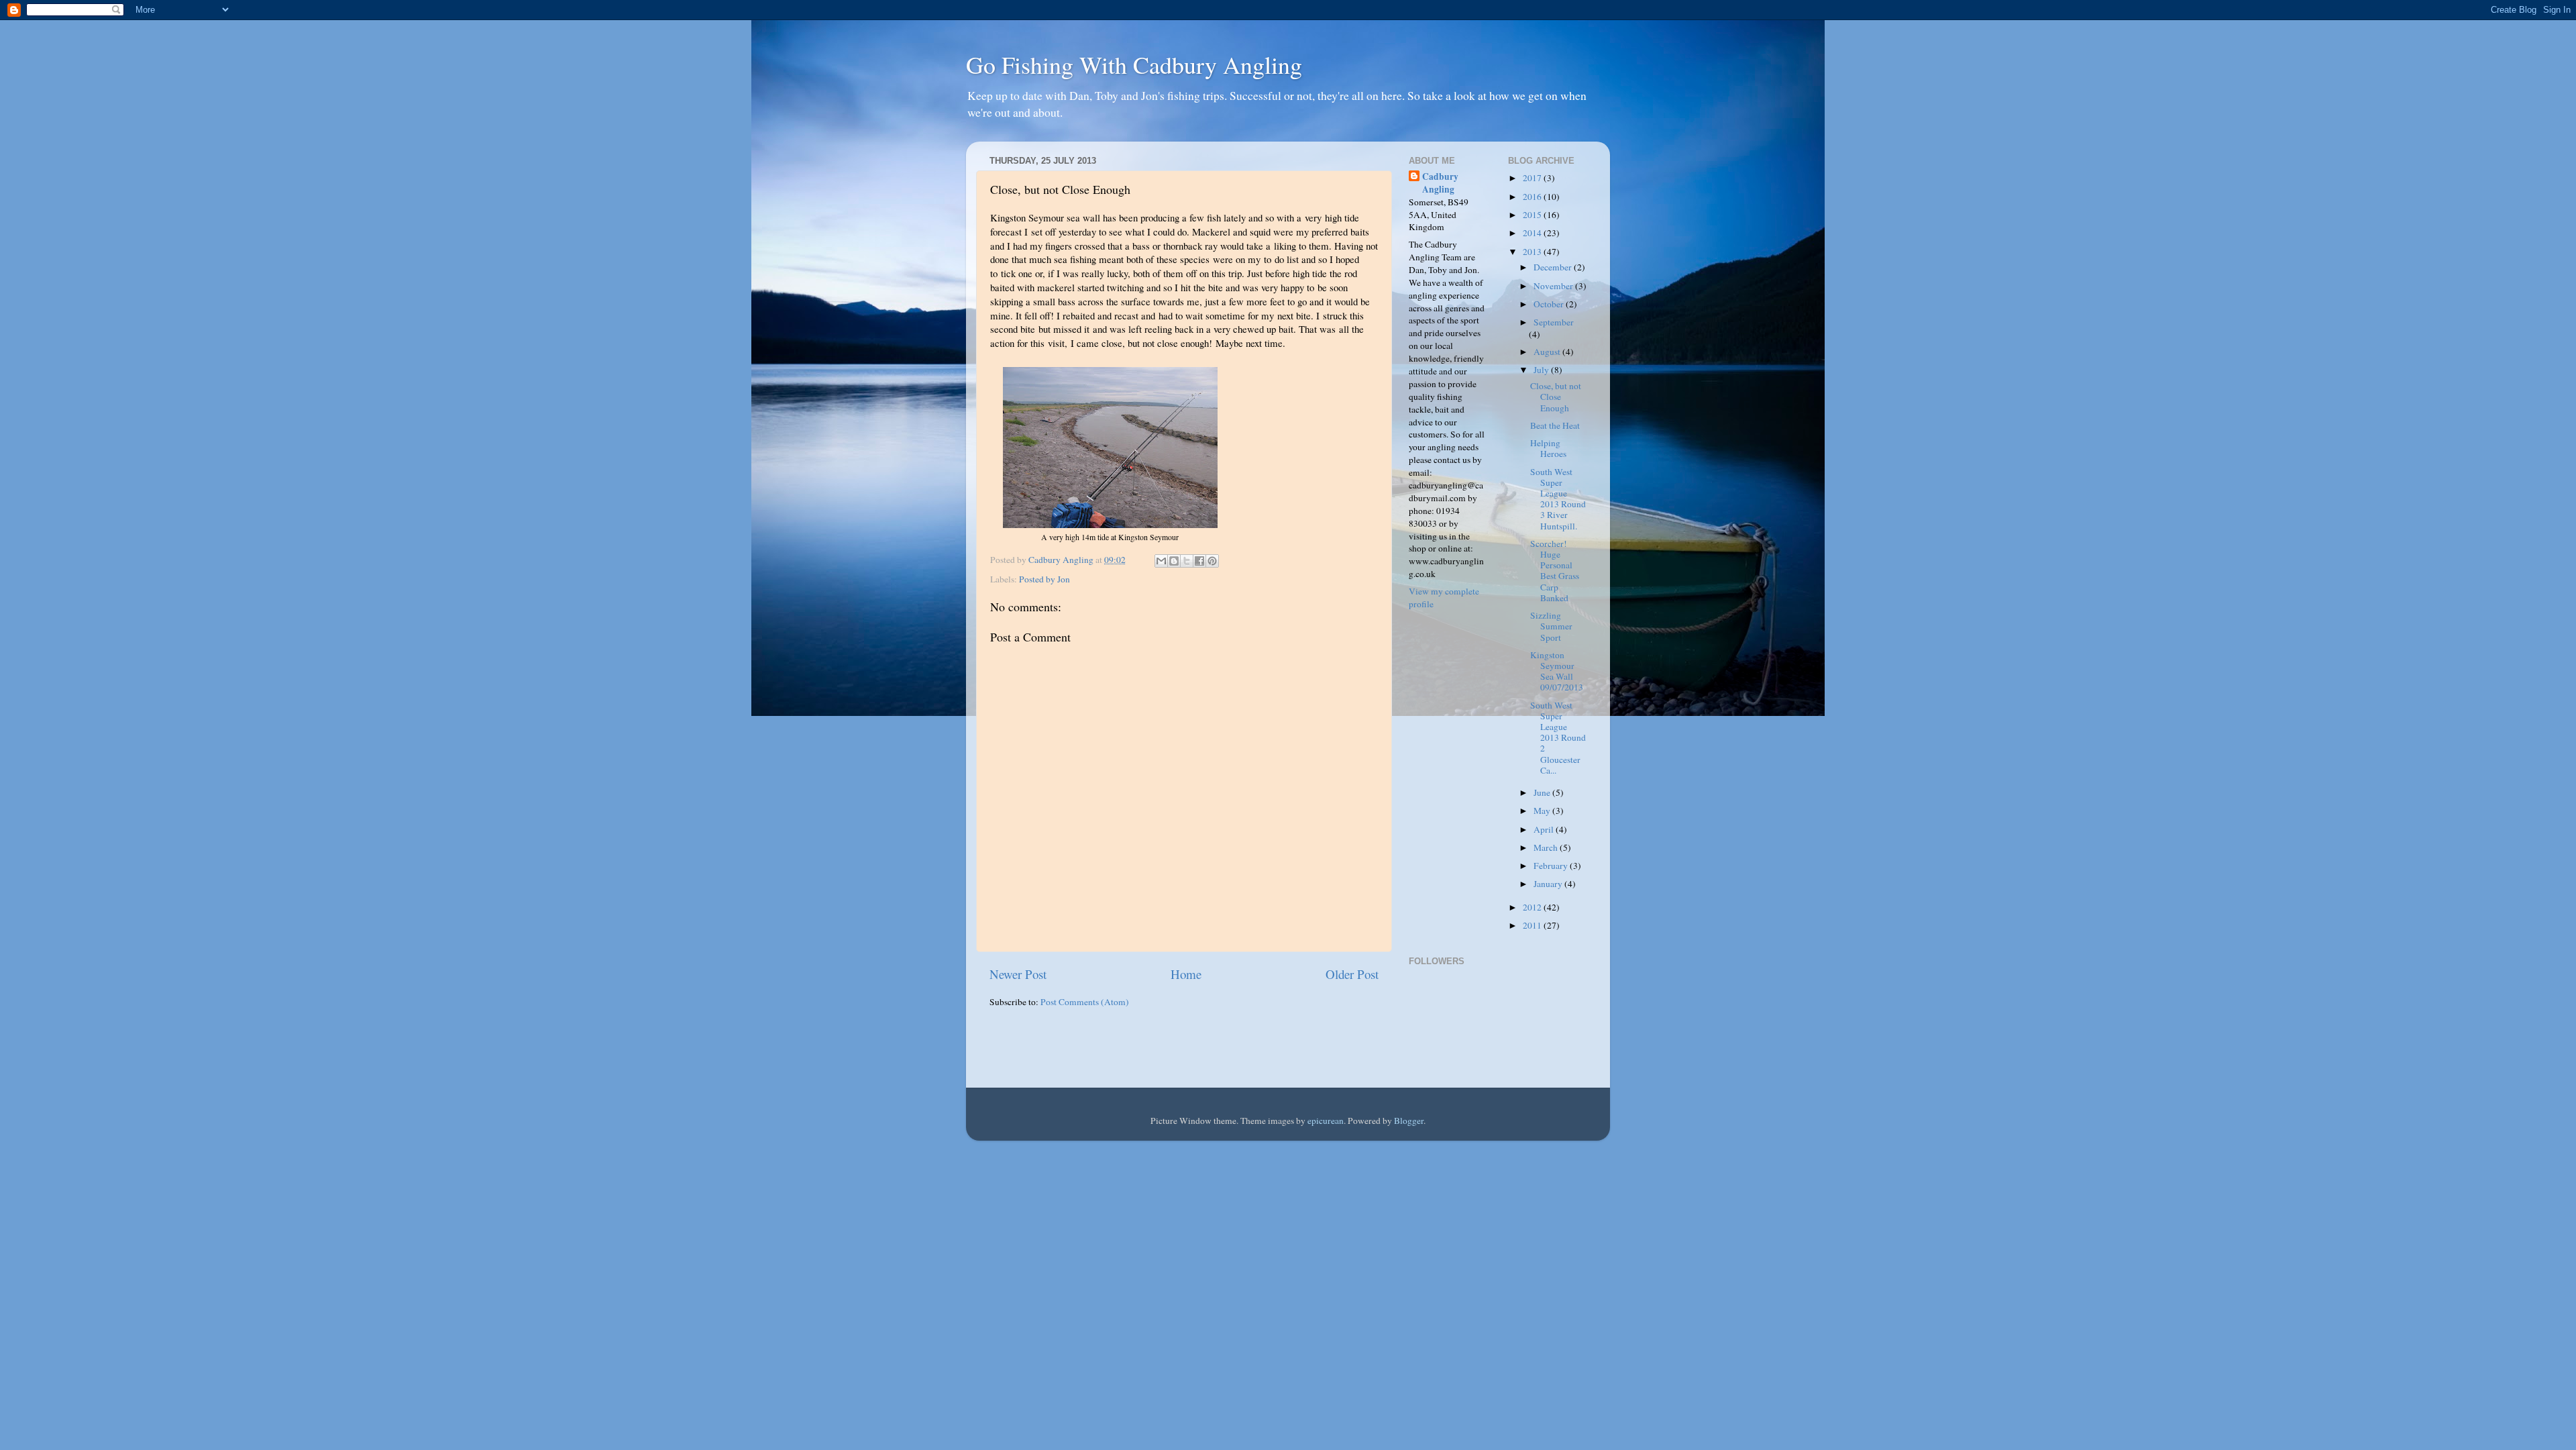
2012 (1533, 907)
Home (1186, 974)
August (1548, 352)
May (1543, 811)
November (1554, 286)
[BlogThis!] (1174, 561)
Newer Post (1018, 974)
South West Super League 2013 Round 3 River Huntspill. (1558, 499)
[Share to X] (1187, 561)
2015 (1533, 215)
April (1545, 829)
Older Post (1352, 974)
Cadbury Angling (1440, 183)
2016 (1533, 197)
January (1549, 884)
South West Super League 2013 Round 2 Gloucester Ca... (1558, 738)
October (1550, 304)
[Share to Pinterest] (1212, 561)
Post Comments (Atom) (1085, 1002)
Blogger (1409, 1121)
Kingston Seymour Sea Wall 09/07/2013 (1557, 671)
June (1543, 792)
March (1547, 847)
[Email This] (1161, 561)
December (1554, 267)
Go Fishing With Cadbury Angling (1134, 64)
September (1554, 322)
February (1552, 866)
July (1542, 370)
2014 (1533, 233)
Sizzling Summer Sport (1551, 626)
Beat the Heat (1555, 425)
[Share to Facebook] (1199, 561)
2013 (1533, 252)
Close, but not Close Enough (1556, 397)
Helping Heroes (1548, 448)
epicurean (1326, 1121)
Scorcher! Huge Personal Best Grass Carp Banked (1555, 571)
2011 (1533, 925)
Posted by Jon (1044, 579)
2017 (1533, 178)
